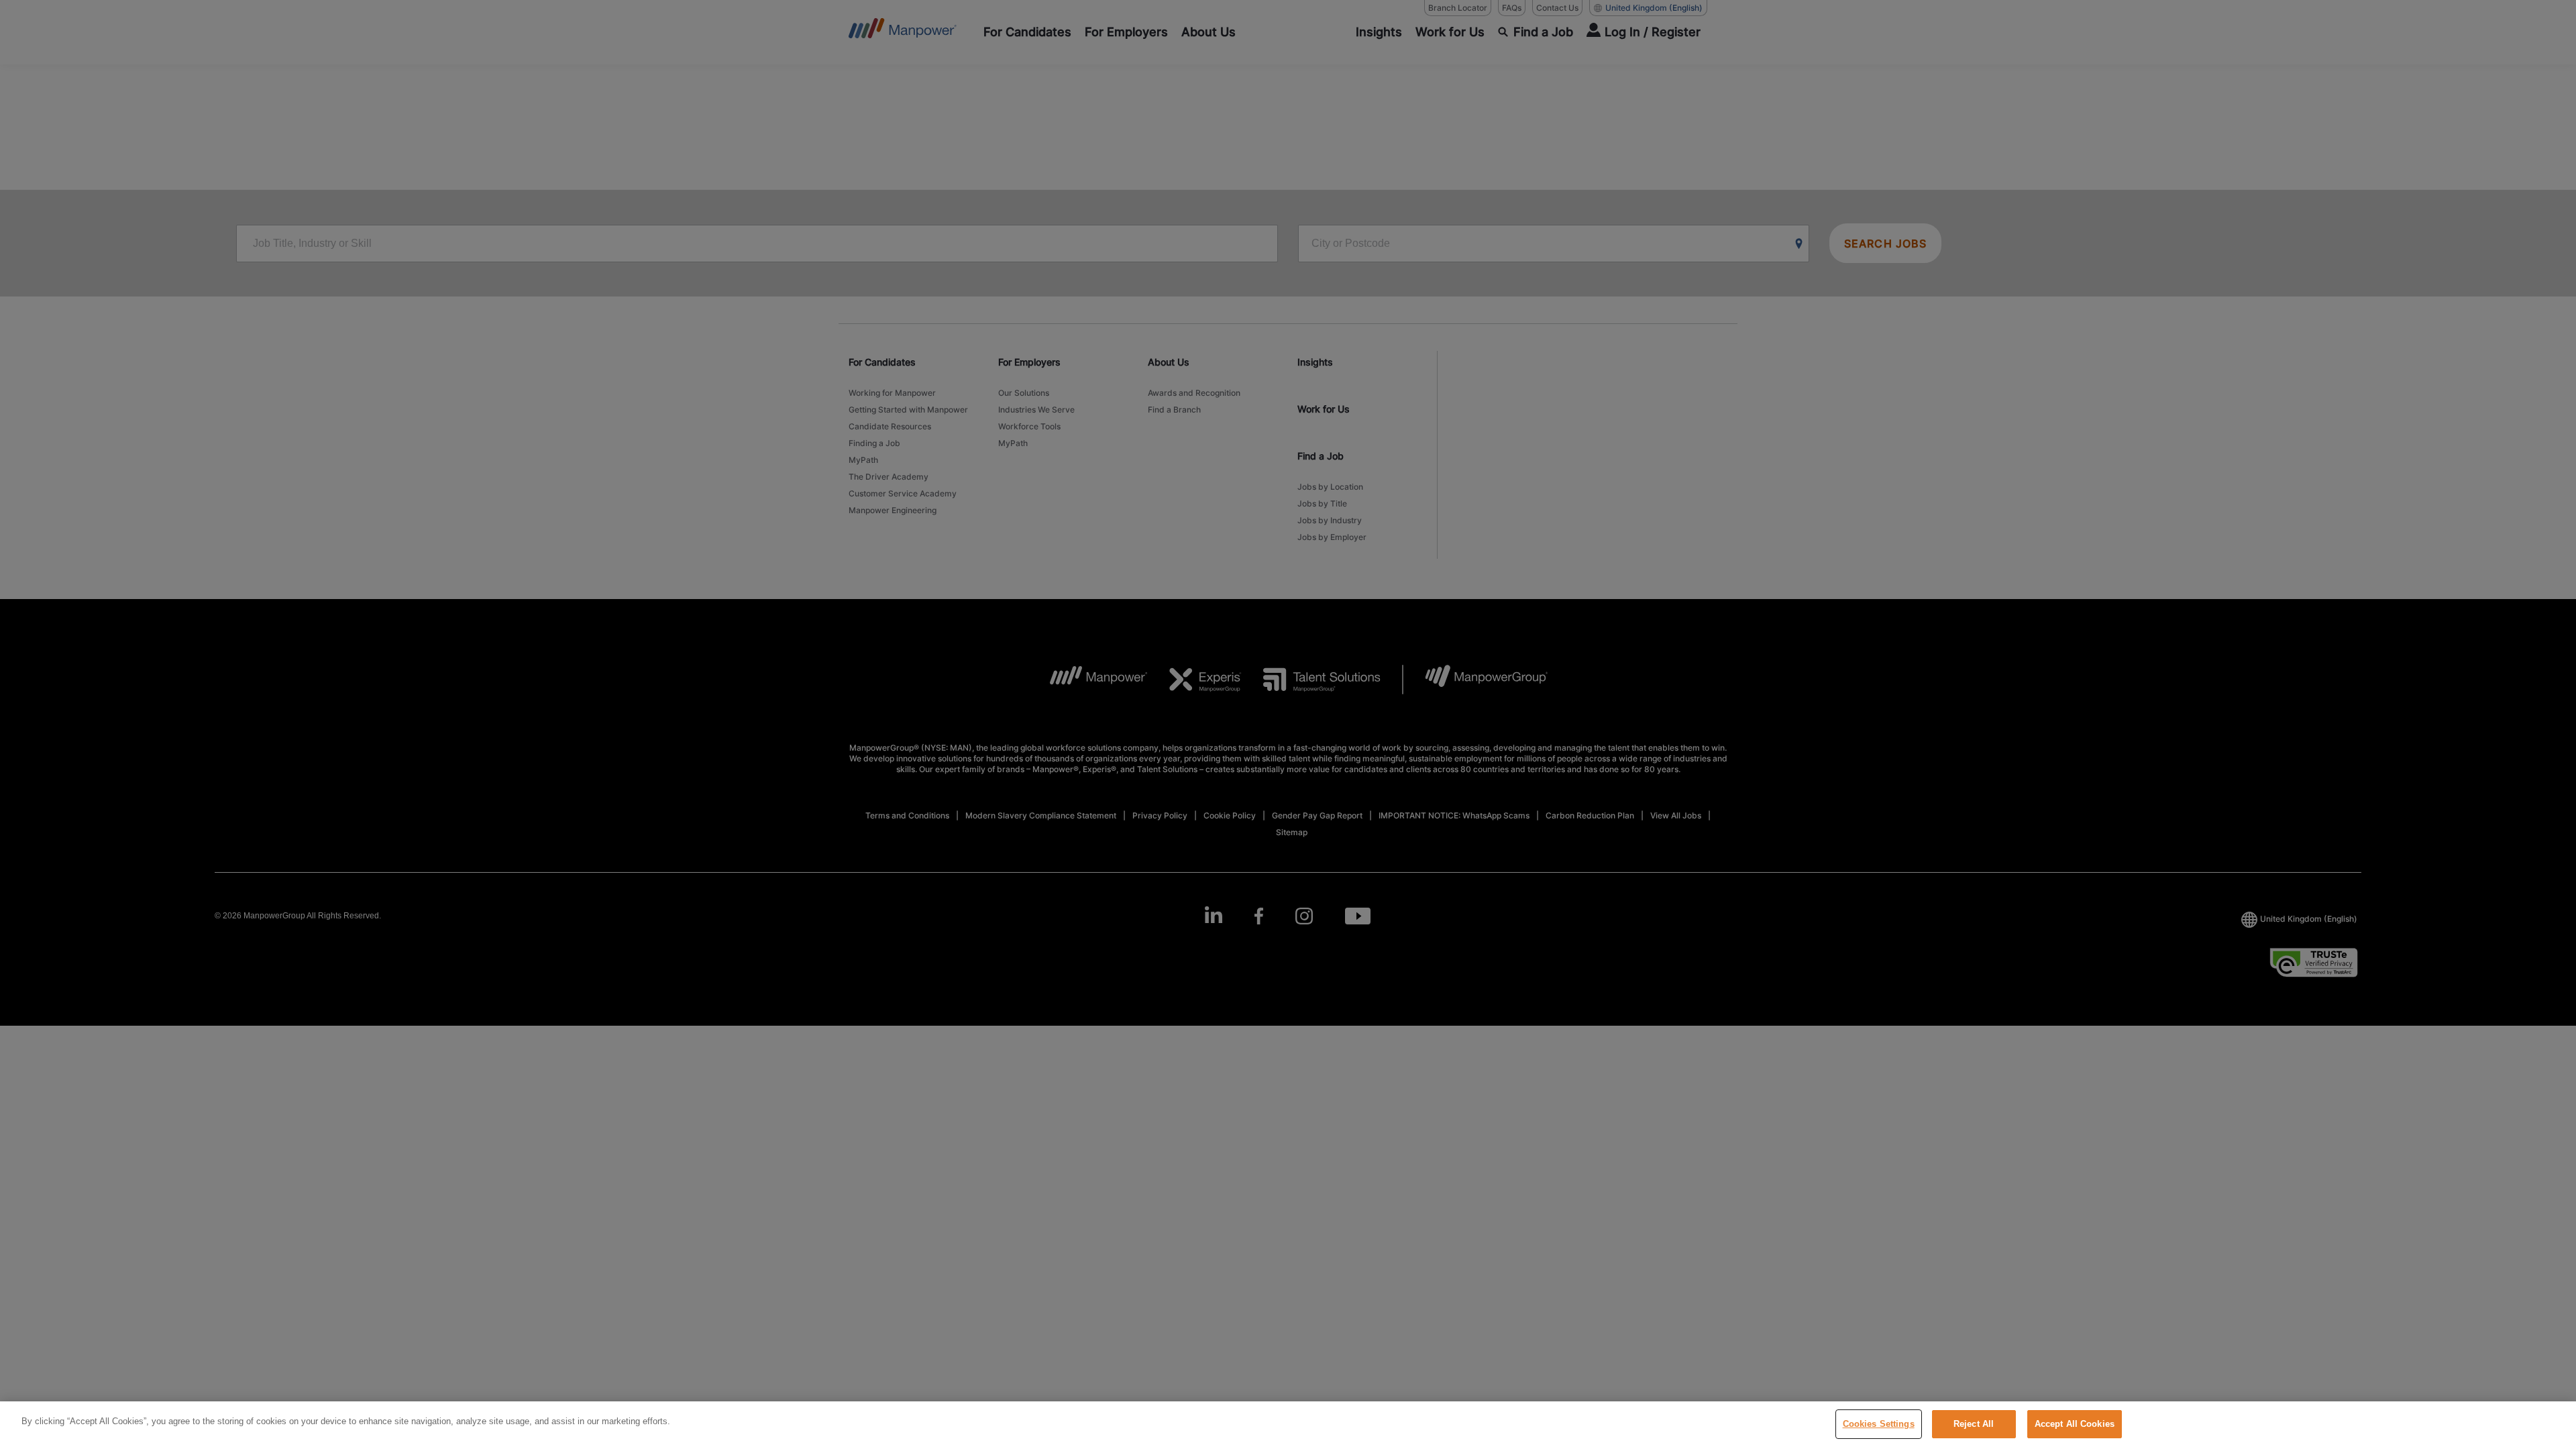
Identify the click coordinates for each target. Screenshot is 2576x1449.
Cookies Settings (1879, 1424)
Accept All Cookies (2075, 1424)
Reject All (1974, 1424)
